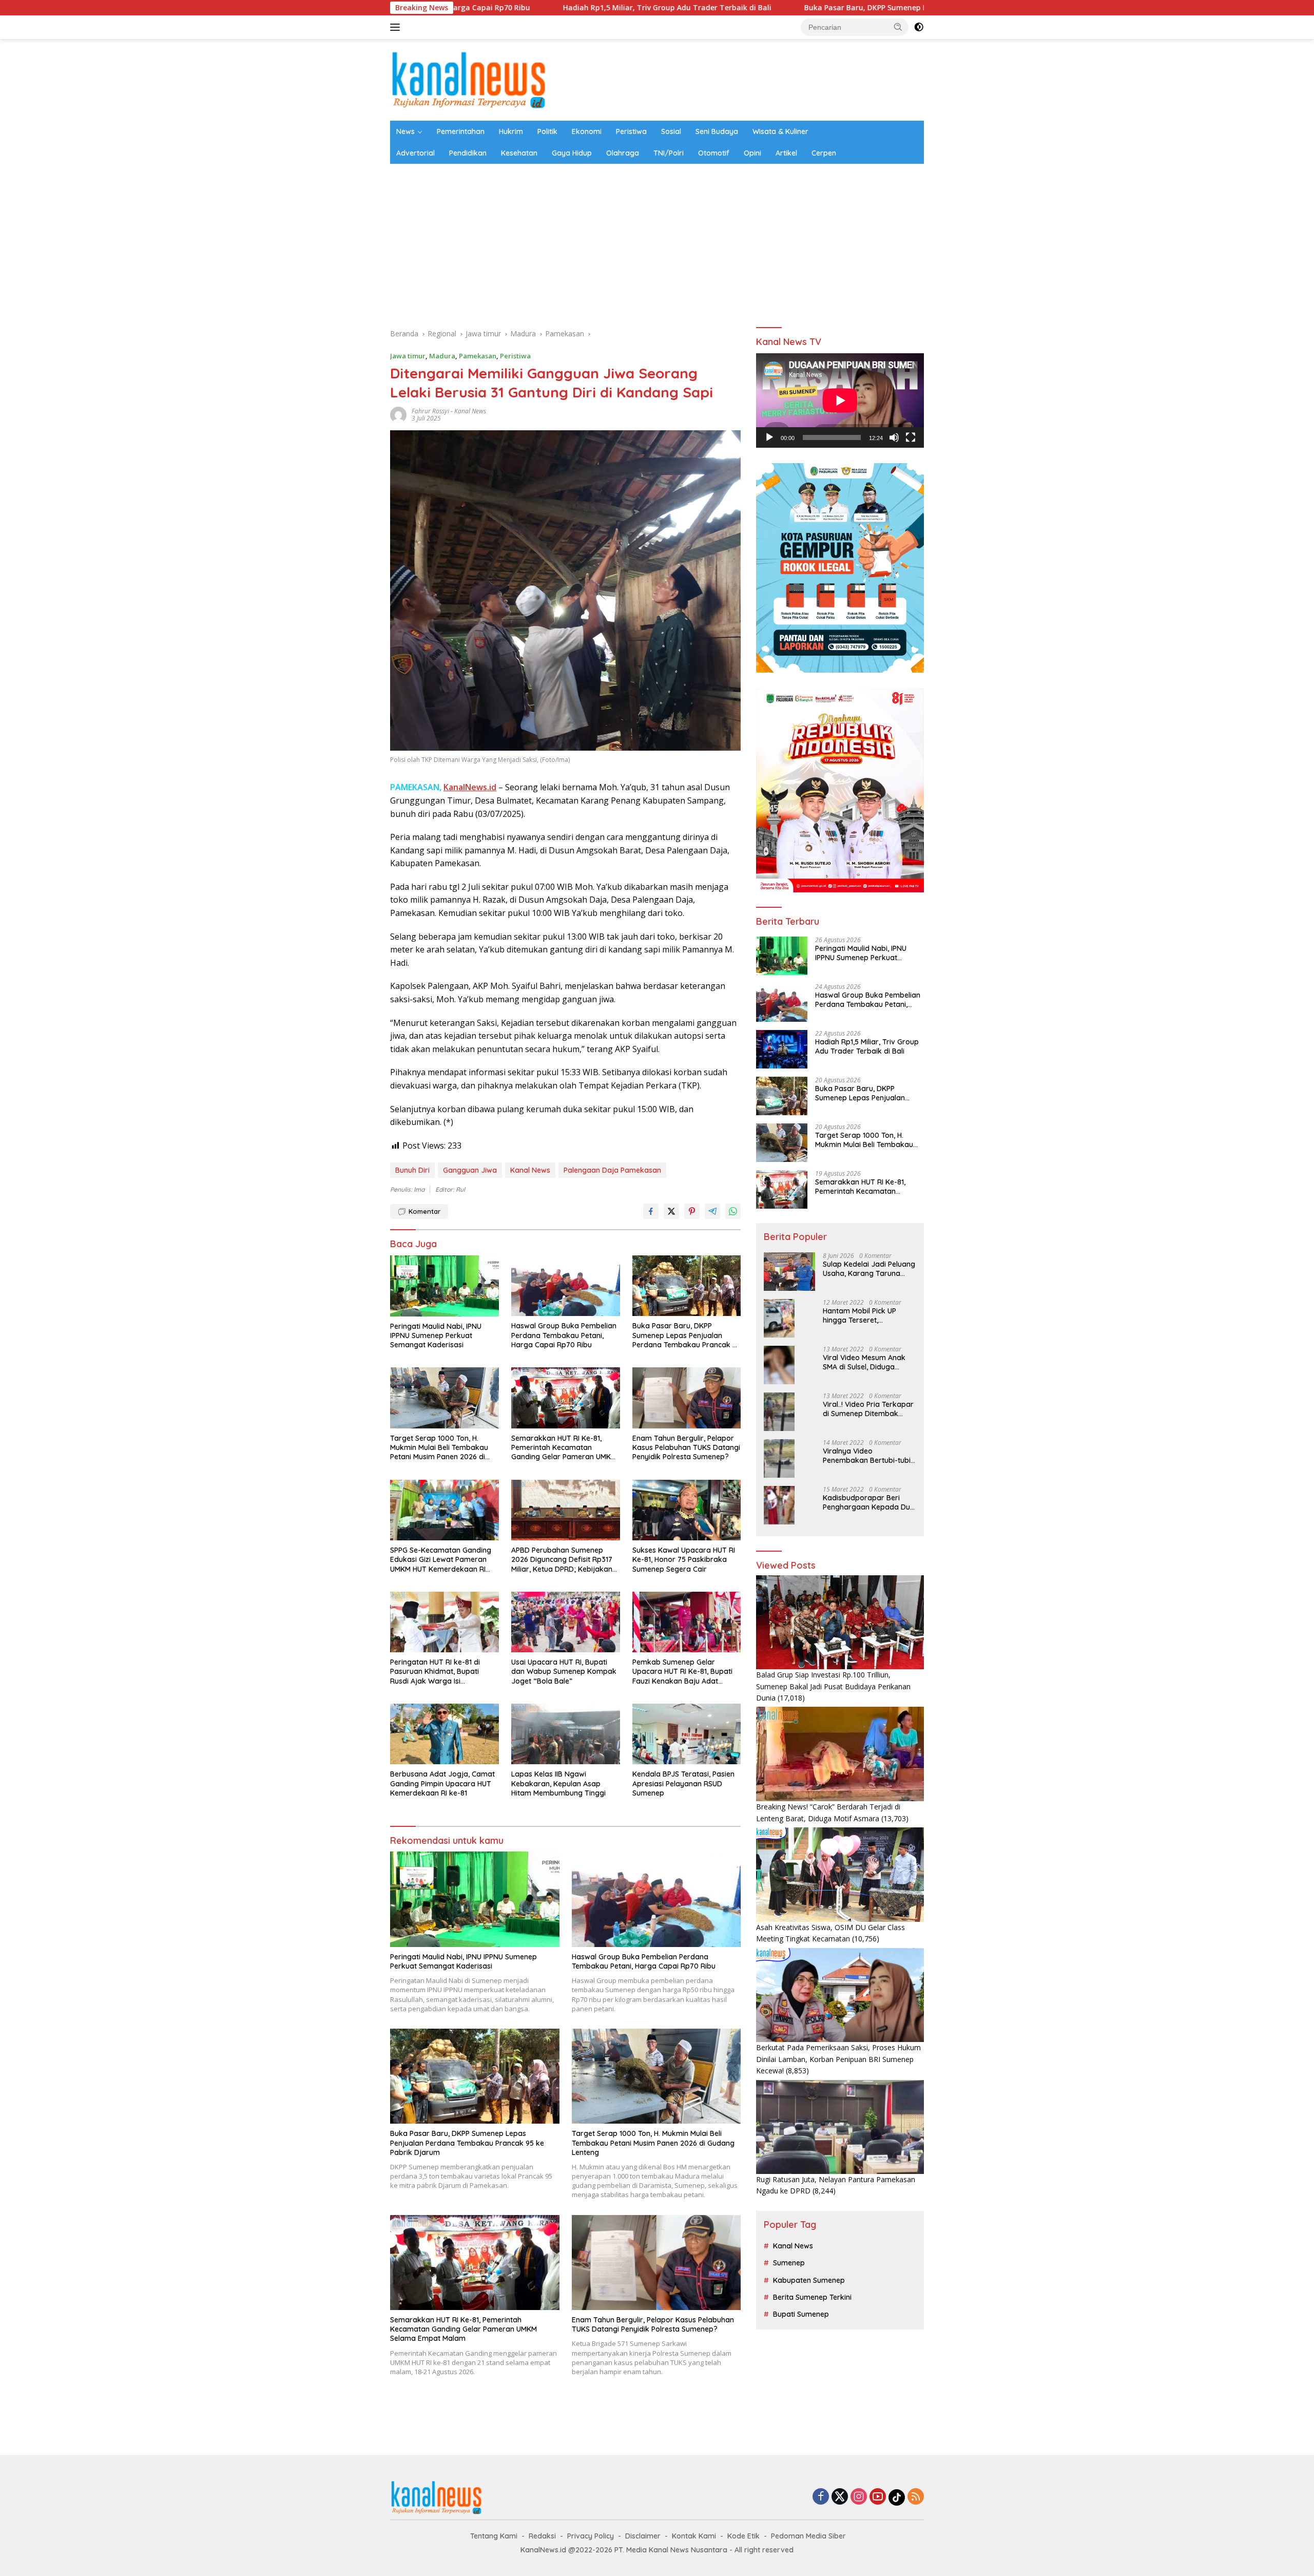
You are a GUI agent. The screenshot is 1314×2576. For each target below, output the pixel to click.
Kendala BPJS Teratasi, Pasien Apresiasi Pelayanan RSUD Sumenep (683, 1783)
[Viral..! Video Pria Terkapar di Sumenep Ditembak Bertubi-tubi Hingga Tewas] (779, 1412)
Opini (752, 153)
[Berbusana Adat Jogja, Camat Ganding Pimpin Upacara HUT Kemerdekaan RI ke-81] (445, 1734)
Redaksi (542, 2536)
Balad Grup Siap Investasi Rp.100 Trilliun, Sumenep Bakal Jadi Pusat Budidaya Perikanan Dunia (833, 1686)
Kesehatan (519, 153)
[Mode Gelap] (919, 27)
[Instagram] (859, 2497)
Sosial (671, 131)
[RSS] (916, 2497)
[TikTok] (897, 2497)
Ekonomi (587, 131)
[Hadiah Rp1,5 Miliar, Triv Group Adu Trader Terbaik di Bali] (782, 1049)
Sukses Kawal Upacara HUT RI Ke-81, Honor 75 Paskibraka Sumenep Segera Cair (684, 1559)
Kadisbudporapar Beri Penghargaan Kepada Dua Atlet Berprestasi (869, 1502)
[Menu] (397, 27)
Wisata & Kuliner (780, 131)
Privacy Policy (591, 2536)
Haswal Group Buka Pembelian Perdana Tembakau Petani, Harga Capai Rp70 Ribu (564, 1335)
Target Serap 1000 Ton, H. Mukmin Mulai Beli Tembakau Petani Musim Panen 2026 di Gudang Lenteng (439, 1448)
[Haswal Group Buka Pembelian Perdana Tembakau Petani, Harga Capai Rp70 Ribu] (566, 1286)
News (405, 131)
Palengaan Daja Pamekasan (612, 1170)
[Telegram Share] (712, 1211)
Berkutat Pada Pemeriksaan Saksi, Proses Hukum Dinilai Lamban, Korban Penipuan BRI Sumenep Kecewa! (838, 2059)
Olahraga (623, 153)
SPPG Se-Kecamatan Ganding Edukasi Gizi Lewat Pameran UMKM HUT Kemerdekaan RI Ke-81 (441, 1560)
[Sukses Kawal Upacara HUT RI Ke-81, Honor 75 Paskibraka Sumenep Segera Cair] (687, 1510)
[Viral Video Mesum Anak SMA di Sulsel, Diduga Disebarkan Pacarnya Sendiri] (779, 1365)
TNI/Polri (669, 153)
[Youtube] (878, 2497)
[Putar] (769, 437)
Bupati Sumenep (801, 2314)
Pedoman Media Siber (808, 2536)
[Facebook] (821, 2497)
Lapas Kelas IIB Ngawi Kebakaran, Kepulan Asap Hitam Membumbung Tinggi (558, 1783)
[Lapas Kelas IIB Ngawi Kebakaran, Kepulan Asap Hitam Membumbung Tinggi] (566, 1734)
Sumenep (789, 2263)
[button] (898, 27)
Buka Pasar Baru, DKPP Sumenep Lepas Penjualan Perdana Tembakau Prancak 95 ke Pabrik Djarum (771, 8)
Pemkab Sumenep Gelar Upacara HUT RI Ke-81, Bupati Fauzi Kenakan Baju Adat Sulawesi (682, 1672)
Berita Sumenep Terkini (812, 2297)
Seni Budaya (717, 131)
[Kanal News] (469, 79)
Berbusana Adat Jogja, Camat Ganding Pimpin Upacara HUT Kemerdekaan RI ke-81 (442, 1783)
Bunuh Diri (412, 1170)
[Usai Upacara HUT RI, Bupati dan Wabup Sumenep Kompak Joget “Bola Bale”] (566, 1622)
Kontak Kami (694, 2536)
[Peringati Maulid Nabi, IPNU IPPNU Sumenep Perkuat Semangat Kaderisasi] (445, 1286)
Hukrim (511, 131)
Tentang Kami (494, 2536)
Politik (547, 131)
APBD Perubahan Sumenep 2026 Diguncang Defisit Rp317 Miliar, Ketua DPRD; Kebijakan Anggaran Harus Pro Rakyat (562, 1560)
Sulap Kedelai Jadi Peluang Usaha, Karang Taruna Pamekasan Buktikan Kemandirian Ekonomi (869, 1269)
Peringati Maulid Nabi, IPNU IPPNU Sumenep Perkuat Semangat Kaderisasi (436, 1335)
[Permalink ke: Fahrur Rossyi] (398, 414)
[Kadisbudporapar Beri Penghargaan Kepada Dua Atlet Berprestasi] (779, 1505)
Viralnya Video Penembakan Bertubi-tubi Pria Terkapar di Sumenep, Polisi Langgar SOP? (868, 1456)
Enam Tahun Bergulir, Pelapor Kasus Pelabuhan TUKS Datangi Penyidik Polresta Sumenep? (686, 1447)
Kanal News (470, 411)
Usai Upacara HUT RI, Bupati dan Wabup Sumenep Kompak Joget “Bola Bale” (564, 1671)
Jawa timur (408, 356)
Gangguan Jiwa (470, 1170)
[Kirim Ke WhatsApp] (733, 1211)
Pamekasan (478, 356)
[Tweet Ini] (671, 1211)
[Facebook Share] (651, 1211)
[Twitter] (840, 2497)
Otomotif (714, 153)
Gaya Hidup (572, 153)
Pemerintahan (461, 131)
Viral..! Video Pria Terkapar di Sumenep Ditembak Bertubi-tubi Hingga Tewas (868, 1409)
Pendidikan (468, 153)
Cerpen (824, 153)
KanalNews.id (470, 787)
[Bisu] (894, 437)
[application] (840, 400)
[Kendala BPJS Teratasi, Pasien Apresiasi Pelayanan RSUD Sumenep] (687, 1734)
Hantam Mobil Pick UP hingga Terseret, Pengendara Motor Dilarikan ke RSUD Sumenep (859, 1315)
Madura (442, 356)
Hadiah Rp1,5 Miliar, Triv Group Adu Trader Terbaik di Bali (457, 8)
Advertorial (416, 153)
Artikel (786, 153)
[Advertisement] (657, 241)
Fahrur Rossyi (430, 411)
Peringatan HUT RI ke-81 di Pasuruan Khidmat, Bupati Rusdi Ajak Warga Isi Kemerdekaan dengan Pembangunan (435, 1672)
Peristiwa (631, 131)
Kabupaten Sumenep (809, 2280)
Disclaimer (643, 2536)
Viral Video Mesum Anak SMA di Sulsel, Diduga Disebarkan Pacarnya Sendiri (864, 1362)
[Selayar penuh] (911, 437)
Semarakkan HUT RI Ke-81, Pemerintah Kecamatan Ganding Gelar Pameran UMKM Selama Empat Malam (564, 1448)
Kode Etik (743, 2536)
